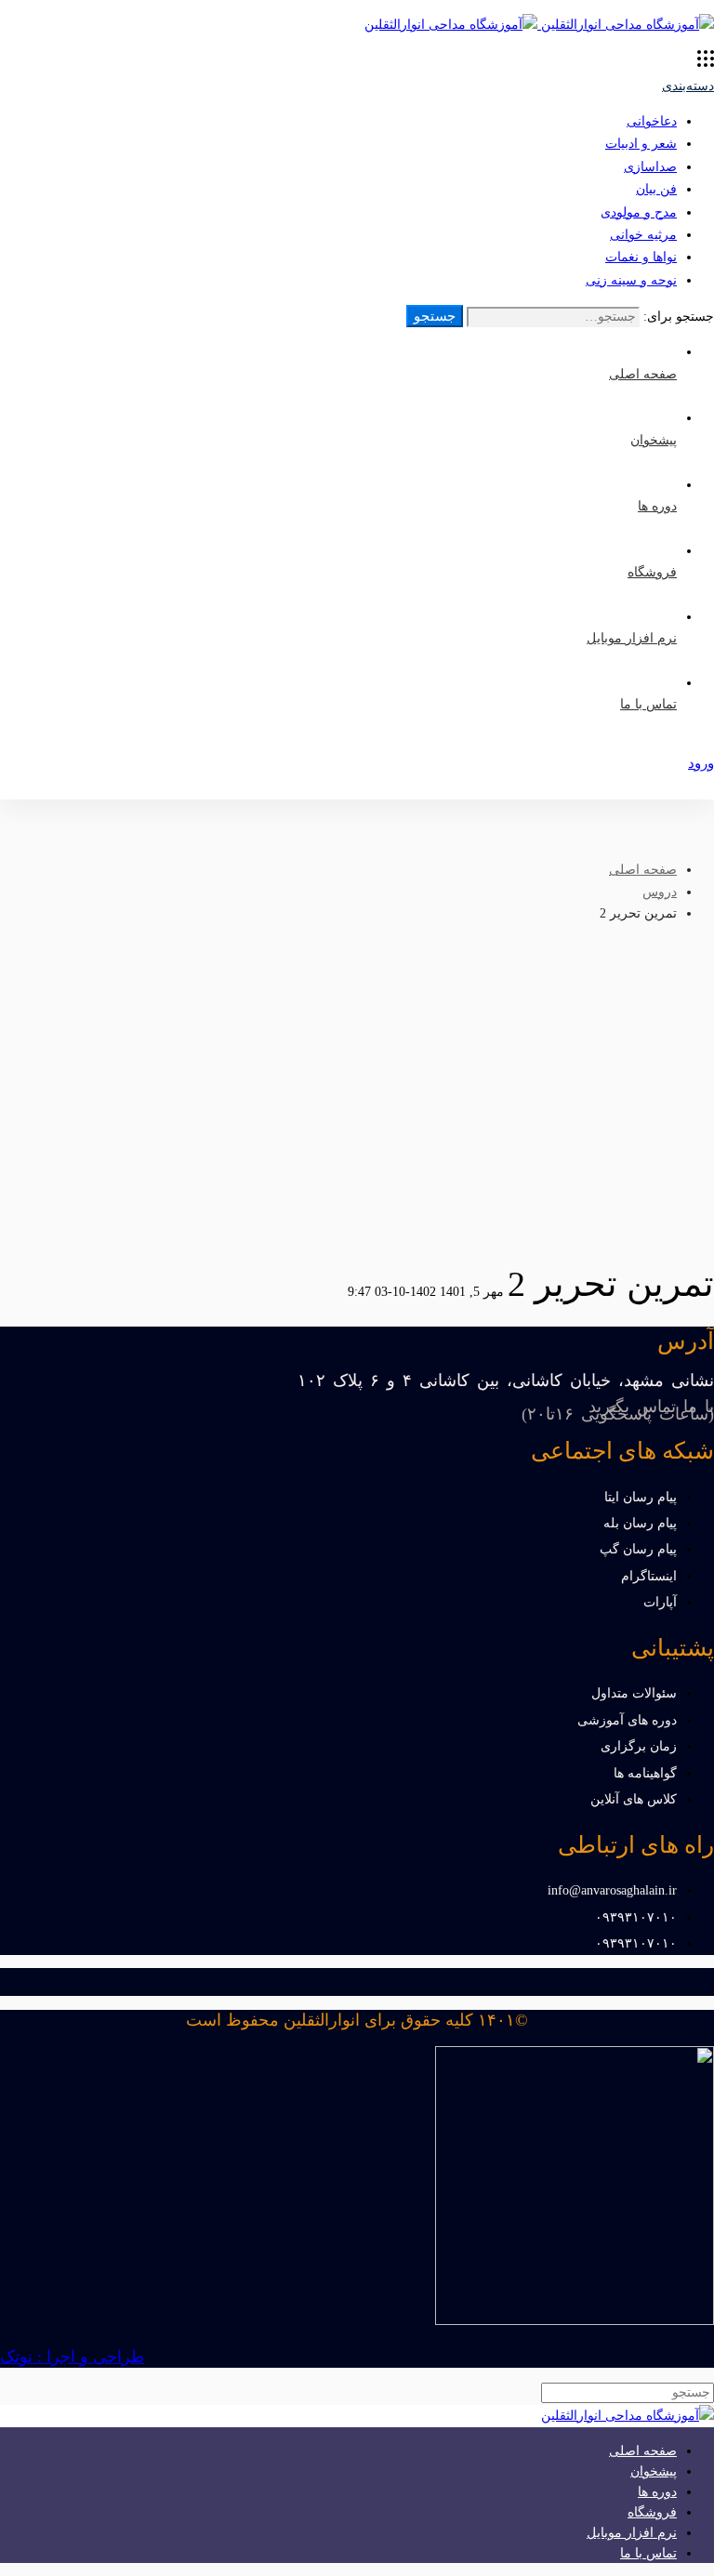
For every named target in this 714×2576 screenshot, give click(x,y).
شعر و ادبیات (641, 144)
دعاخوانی (652, 121)
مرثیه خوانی (643, 235)
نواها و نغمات (641, 257)
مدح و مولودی (639, 212)
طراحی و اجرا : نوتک (72, 2357)
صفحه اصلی (643, 870)
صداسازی (650, 167)
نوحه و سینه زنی (631, 280)
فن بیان (656, 189)
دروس (660, 892)
